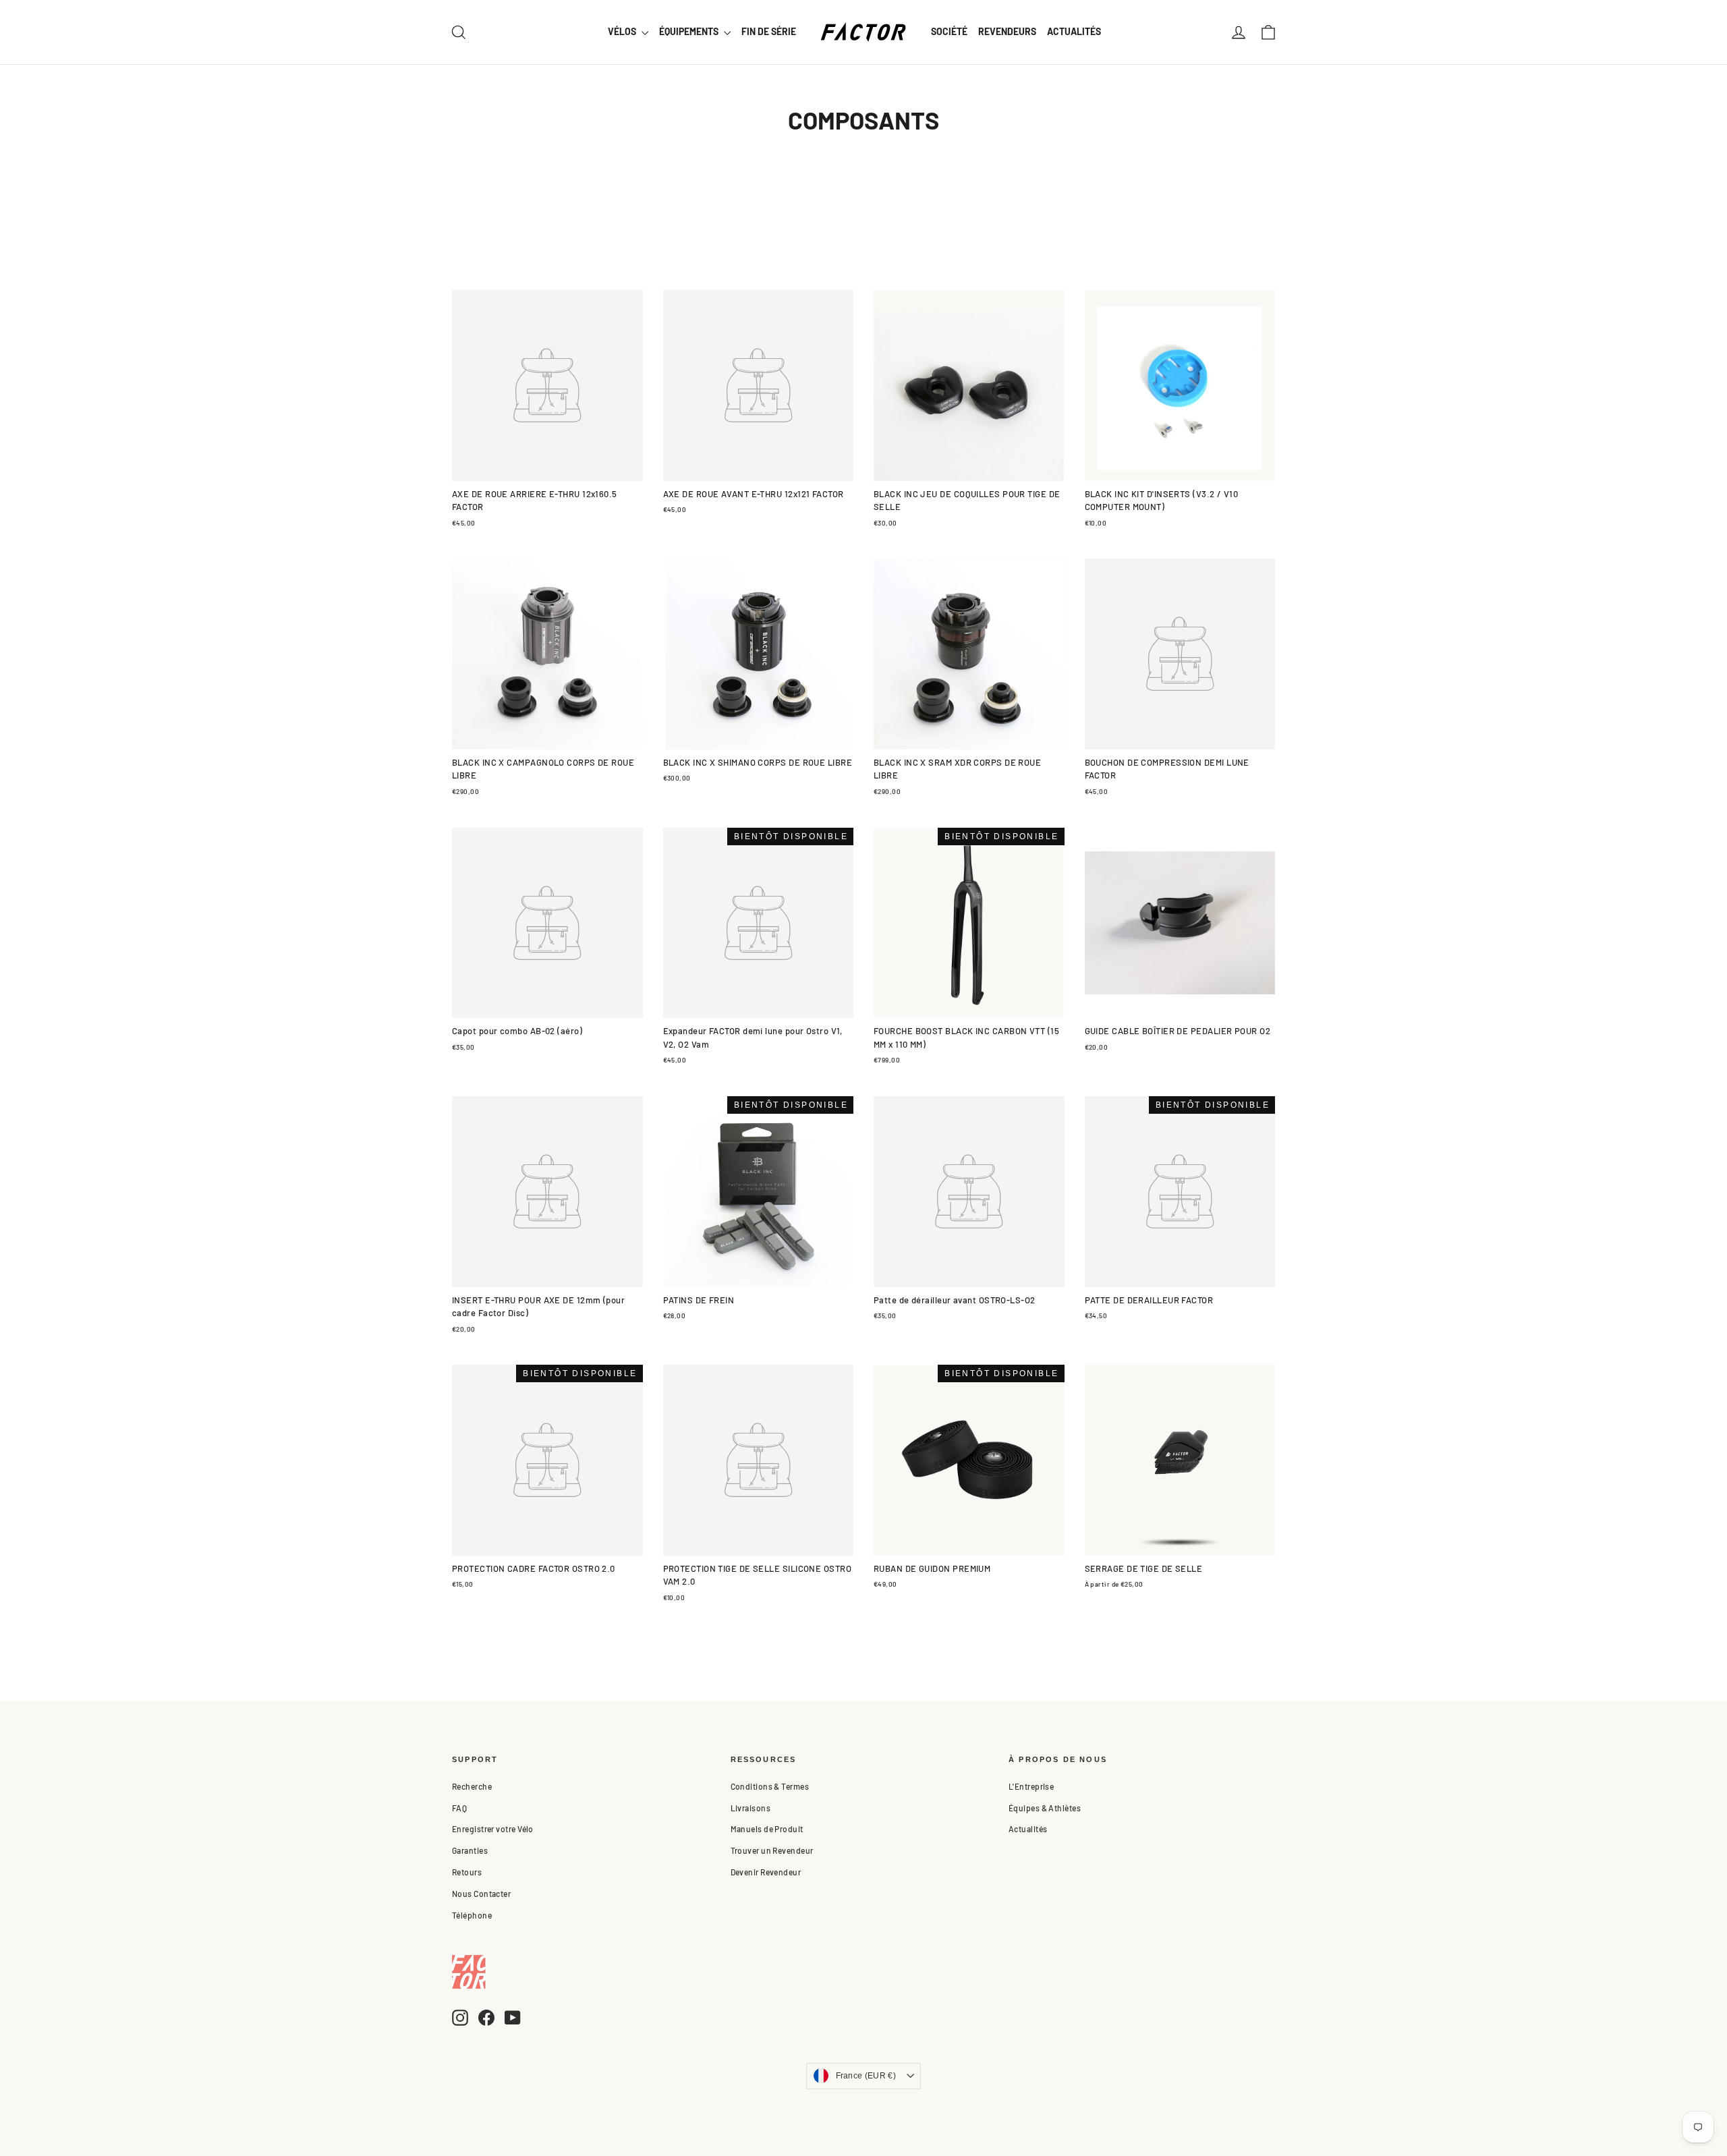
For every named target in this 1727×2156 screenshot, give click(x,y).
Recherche (472, 1786)
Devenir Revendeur (766, 1872)
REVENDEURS (1007, 31)
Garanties (470, 1850)
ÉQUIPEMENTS (690, 31)
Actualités (1028, 1829)
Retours (467, 1872)
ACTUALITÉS (1074, 31)
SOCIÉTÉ (949, 31)
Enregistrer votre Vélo (493, 1829)
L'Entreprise (1031, 1786)
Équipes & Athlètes (1045, 1808)
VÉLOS (623, 31)
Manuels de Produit (767, 1829)
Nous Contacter (481, 1894)
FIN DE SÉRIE (769, 31)
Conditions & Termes (770, 1786)
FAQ (459, 1808)
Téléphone (472, 1915)
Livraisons (751, 1808)
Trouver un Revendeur (772, 1850)
